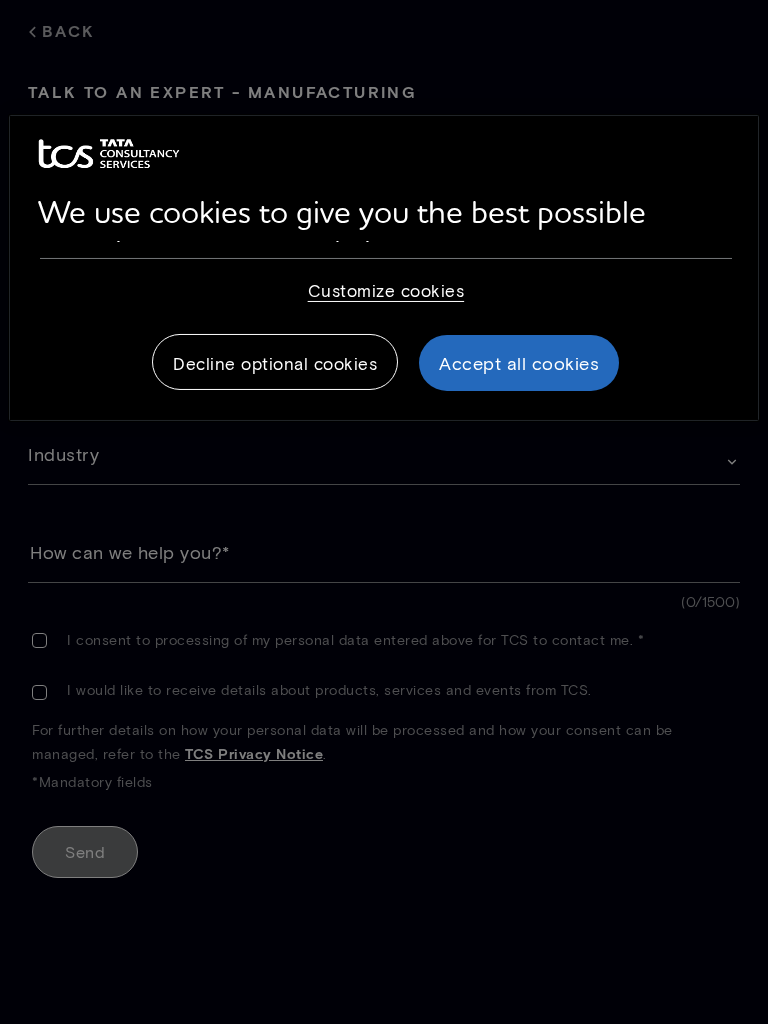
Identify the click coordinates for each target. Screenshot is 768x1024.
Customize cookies (386, 290)
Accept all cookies (519, 363)
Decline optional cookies (275, 363)
